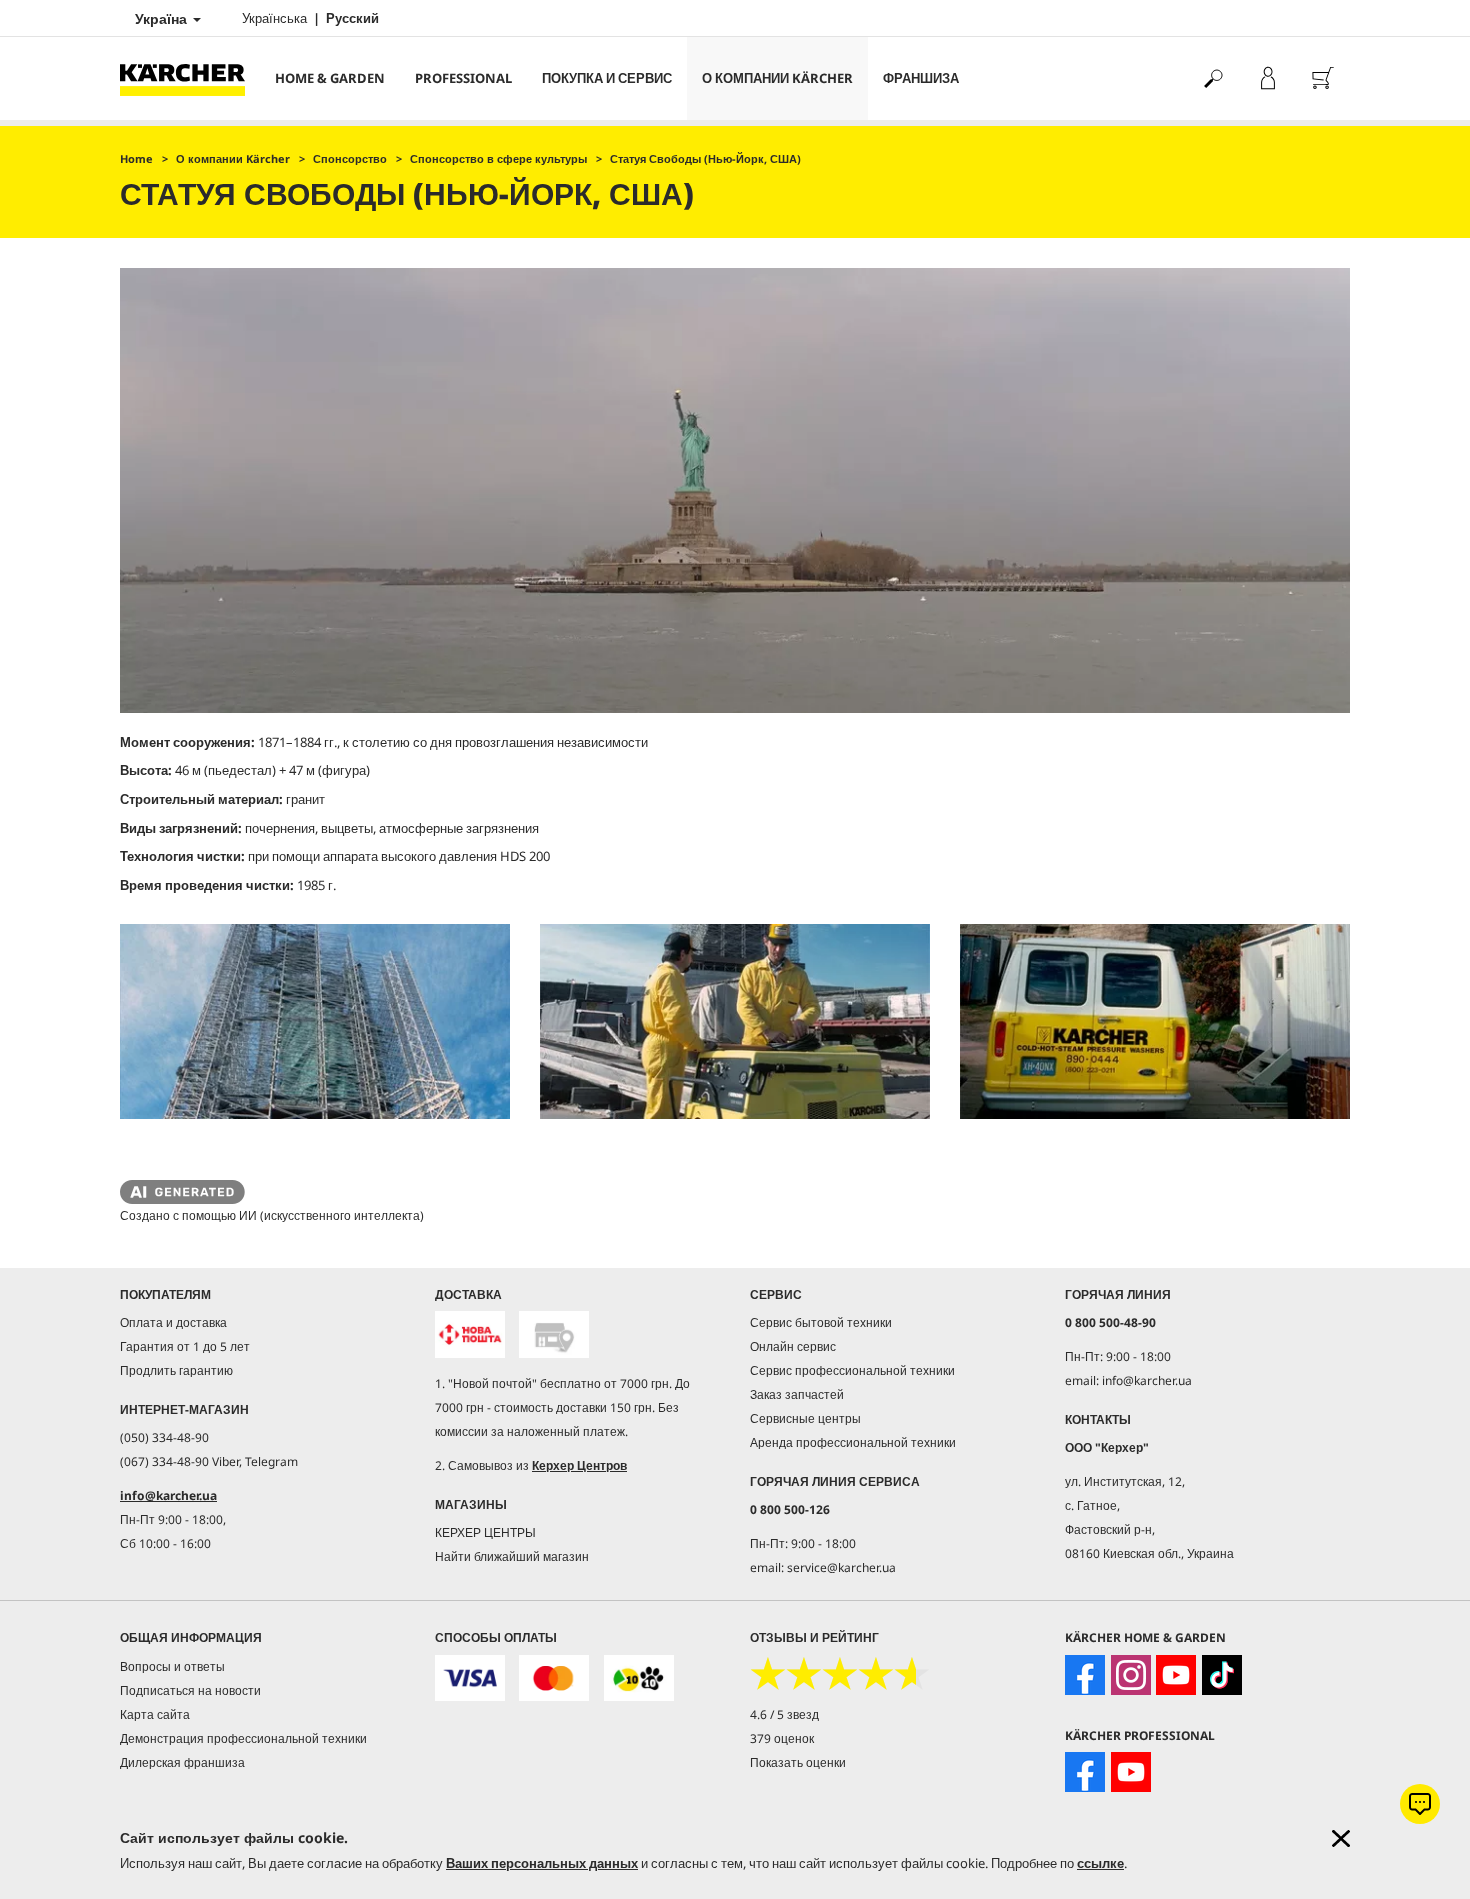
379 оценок (782, 1738)
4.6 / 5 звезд (784, 1714)
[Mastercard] (554, 1678)
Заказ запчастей (797, 1394)
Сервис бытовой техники (821, 1322)
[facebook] (1085, 1675)
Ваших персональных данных (542, 1863)
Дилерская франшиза (182, 1762)
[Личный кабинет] (1267, 78)
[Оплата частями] (639, 1678)
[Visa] (470, 1678)
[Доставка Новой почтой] (470, 1334)
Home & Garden (330, 78)
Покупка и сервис (607, 78)
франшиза (921, 78)
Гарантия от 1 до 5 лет (185, 1346)
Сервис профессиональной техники (852, 1370)
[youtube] (1176, 1675)
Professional (463, 78)
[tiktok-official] (1222, 1675)
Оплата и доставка (173, 1322)
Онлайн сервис (793, 1346)
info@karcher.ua (168, 1495)
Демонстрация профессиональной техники (243, 1738)
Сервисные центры (805, 1418)
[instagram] (1131, 1675)
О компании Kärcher (777, 78)
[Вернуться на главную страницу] (190, 78)
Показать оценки (798, 1762)
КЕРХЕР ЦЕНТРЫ (485, 1532)
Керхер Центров (579, 1465)
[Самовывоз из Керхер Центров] (554, 1334)
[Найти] (1212, 78)
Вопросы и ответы (172, 1666)
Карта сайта (155, 1714)
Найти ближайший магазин (512, 1556)
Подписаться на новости (190, 1690)
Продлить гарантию (176, 1370)
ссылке (1100, 1863)
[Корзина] (1322, 78)
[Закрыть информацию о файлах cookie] (1341, 1838)
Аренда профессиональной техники (853, 1442)
